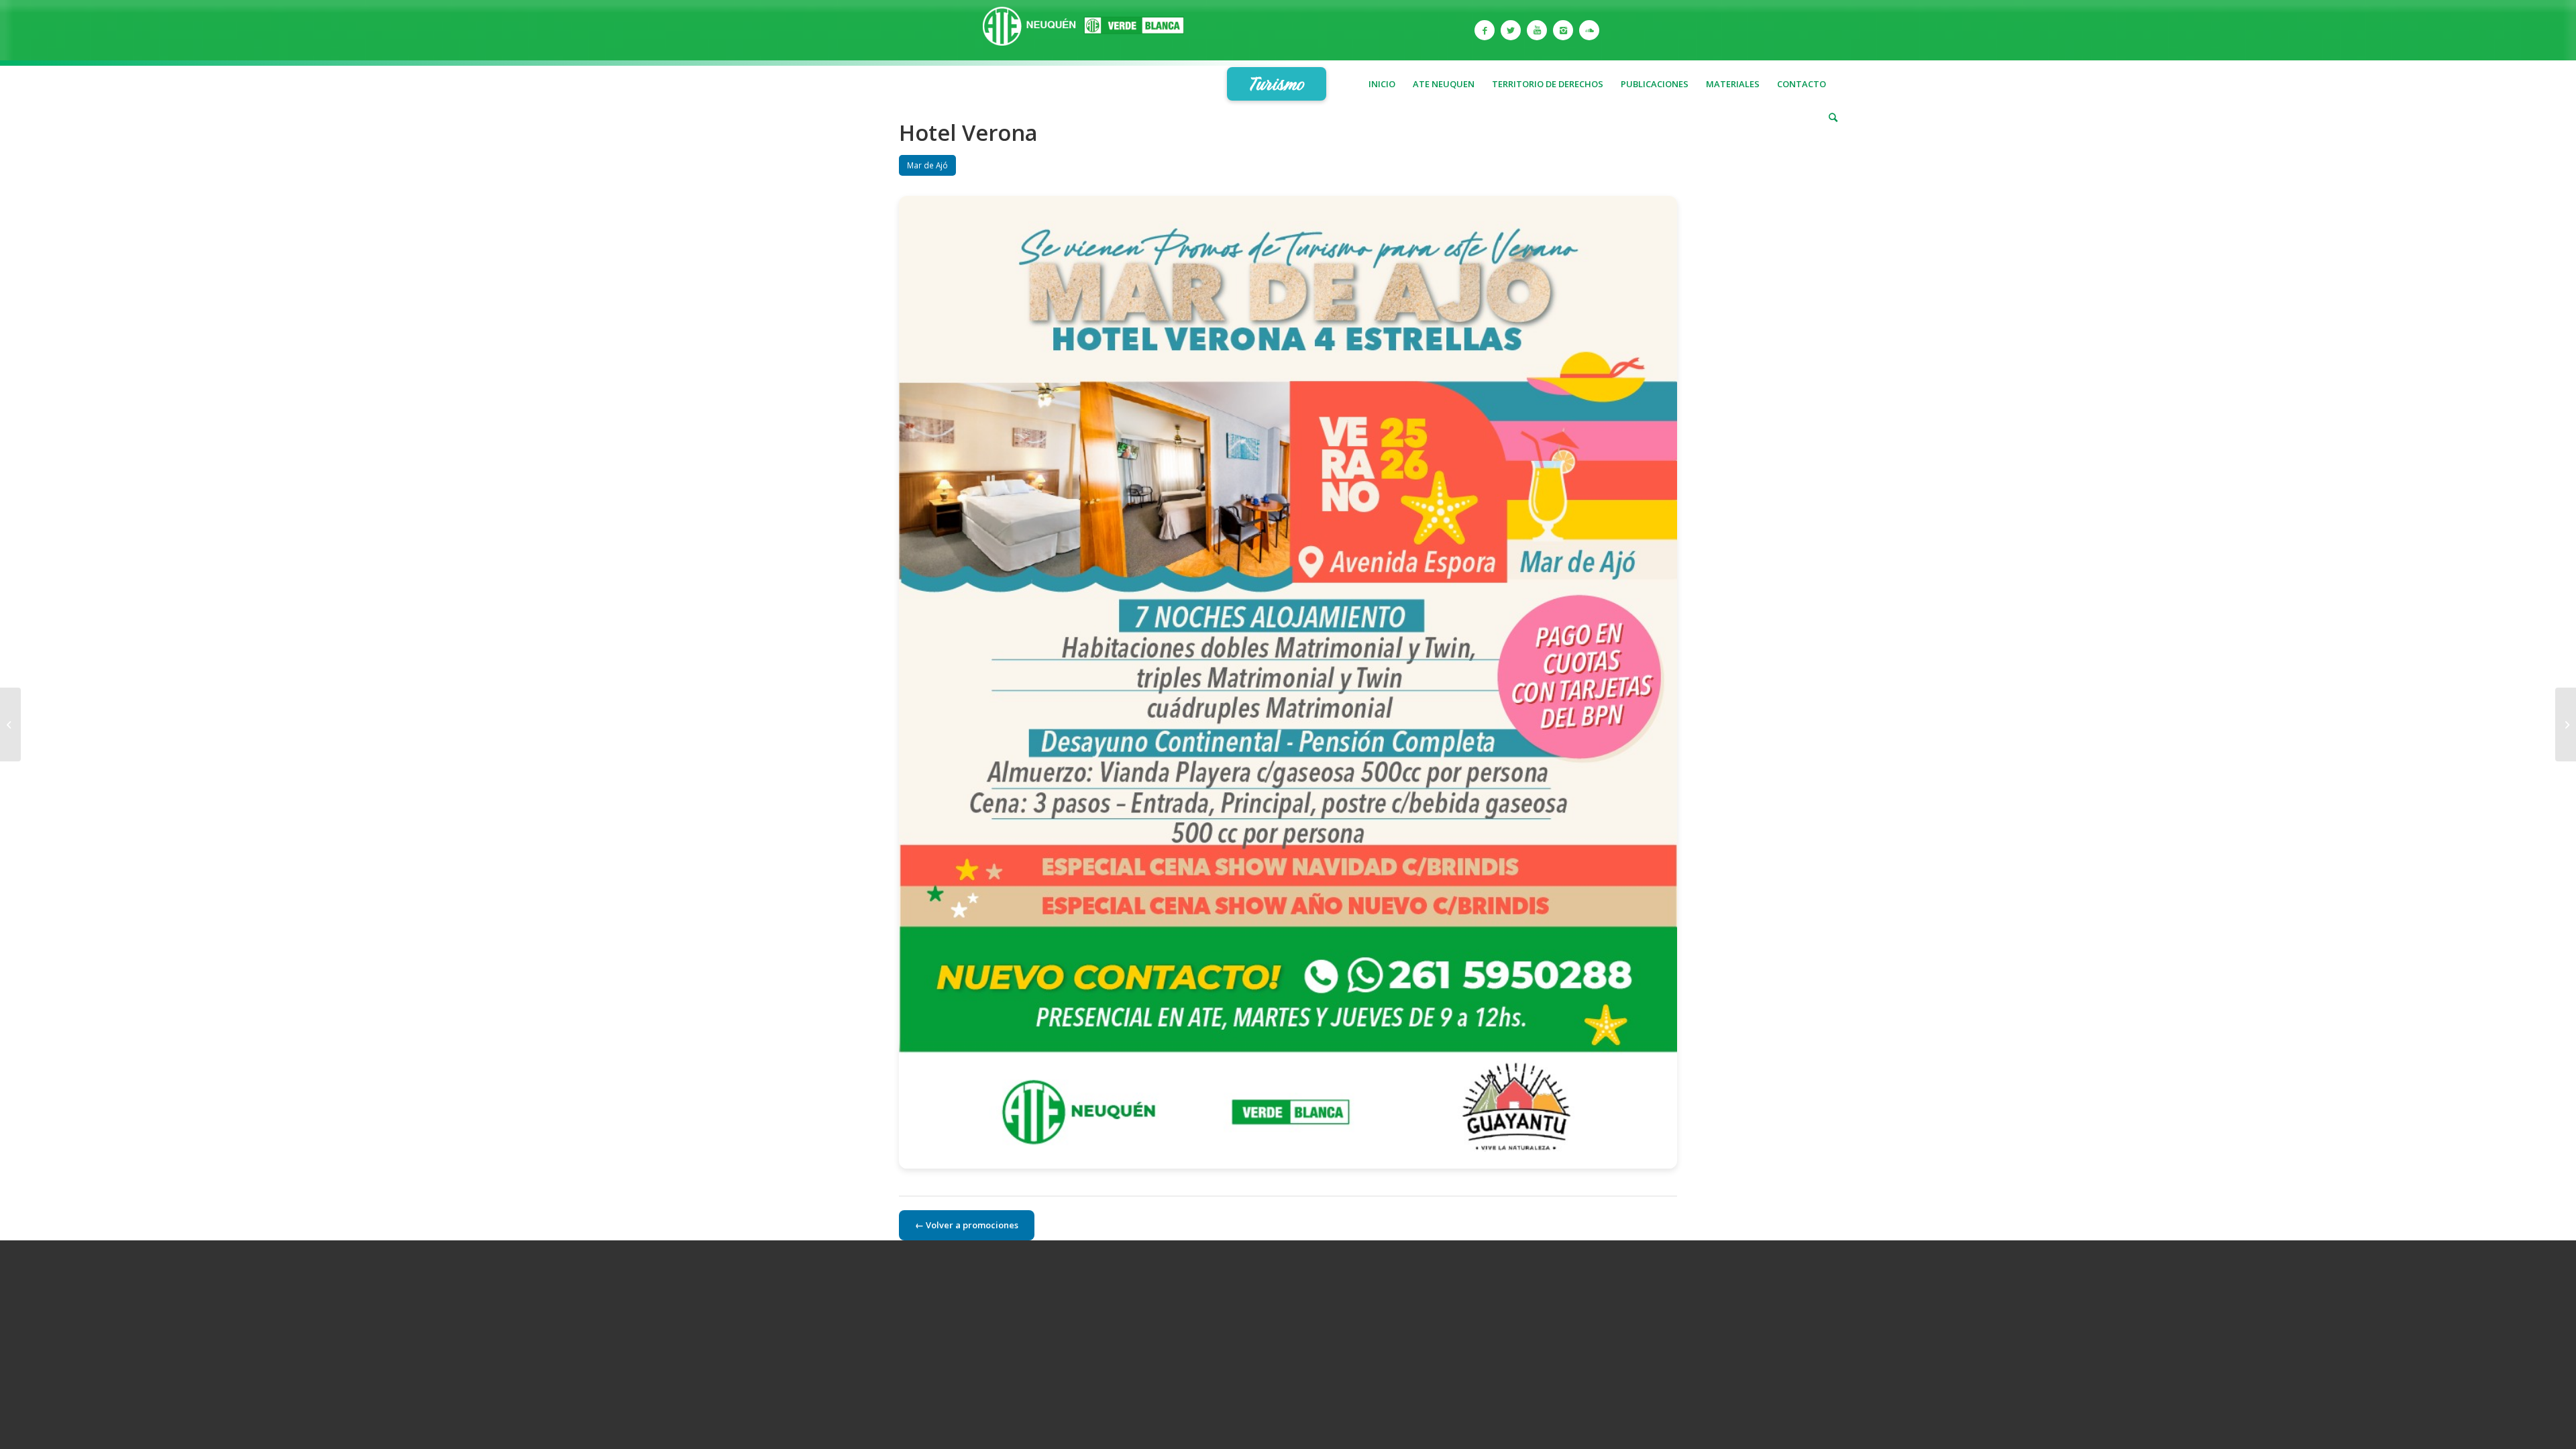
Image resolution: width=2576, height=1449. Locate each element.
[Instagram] (1563, 30)
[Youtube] (1537, 30)
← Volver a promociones (967, 1225)
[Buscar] (1829, 117)
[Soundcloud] (1589, 30)
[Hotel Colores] (10, 724)
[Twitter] (1511, 30)
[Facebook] (1485, 30)
